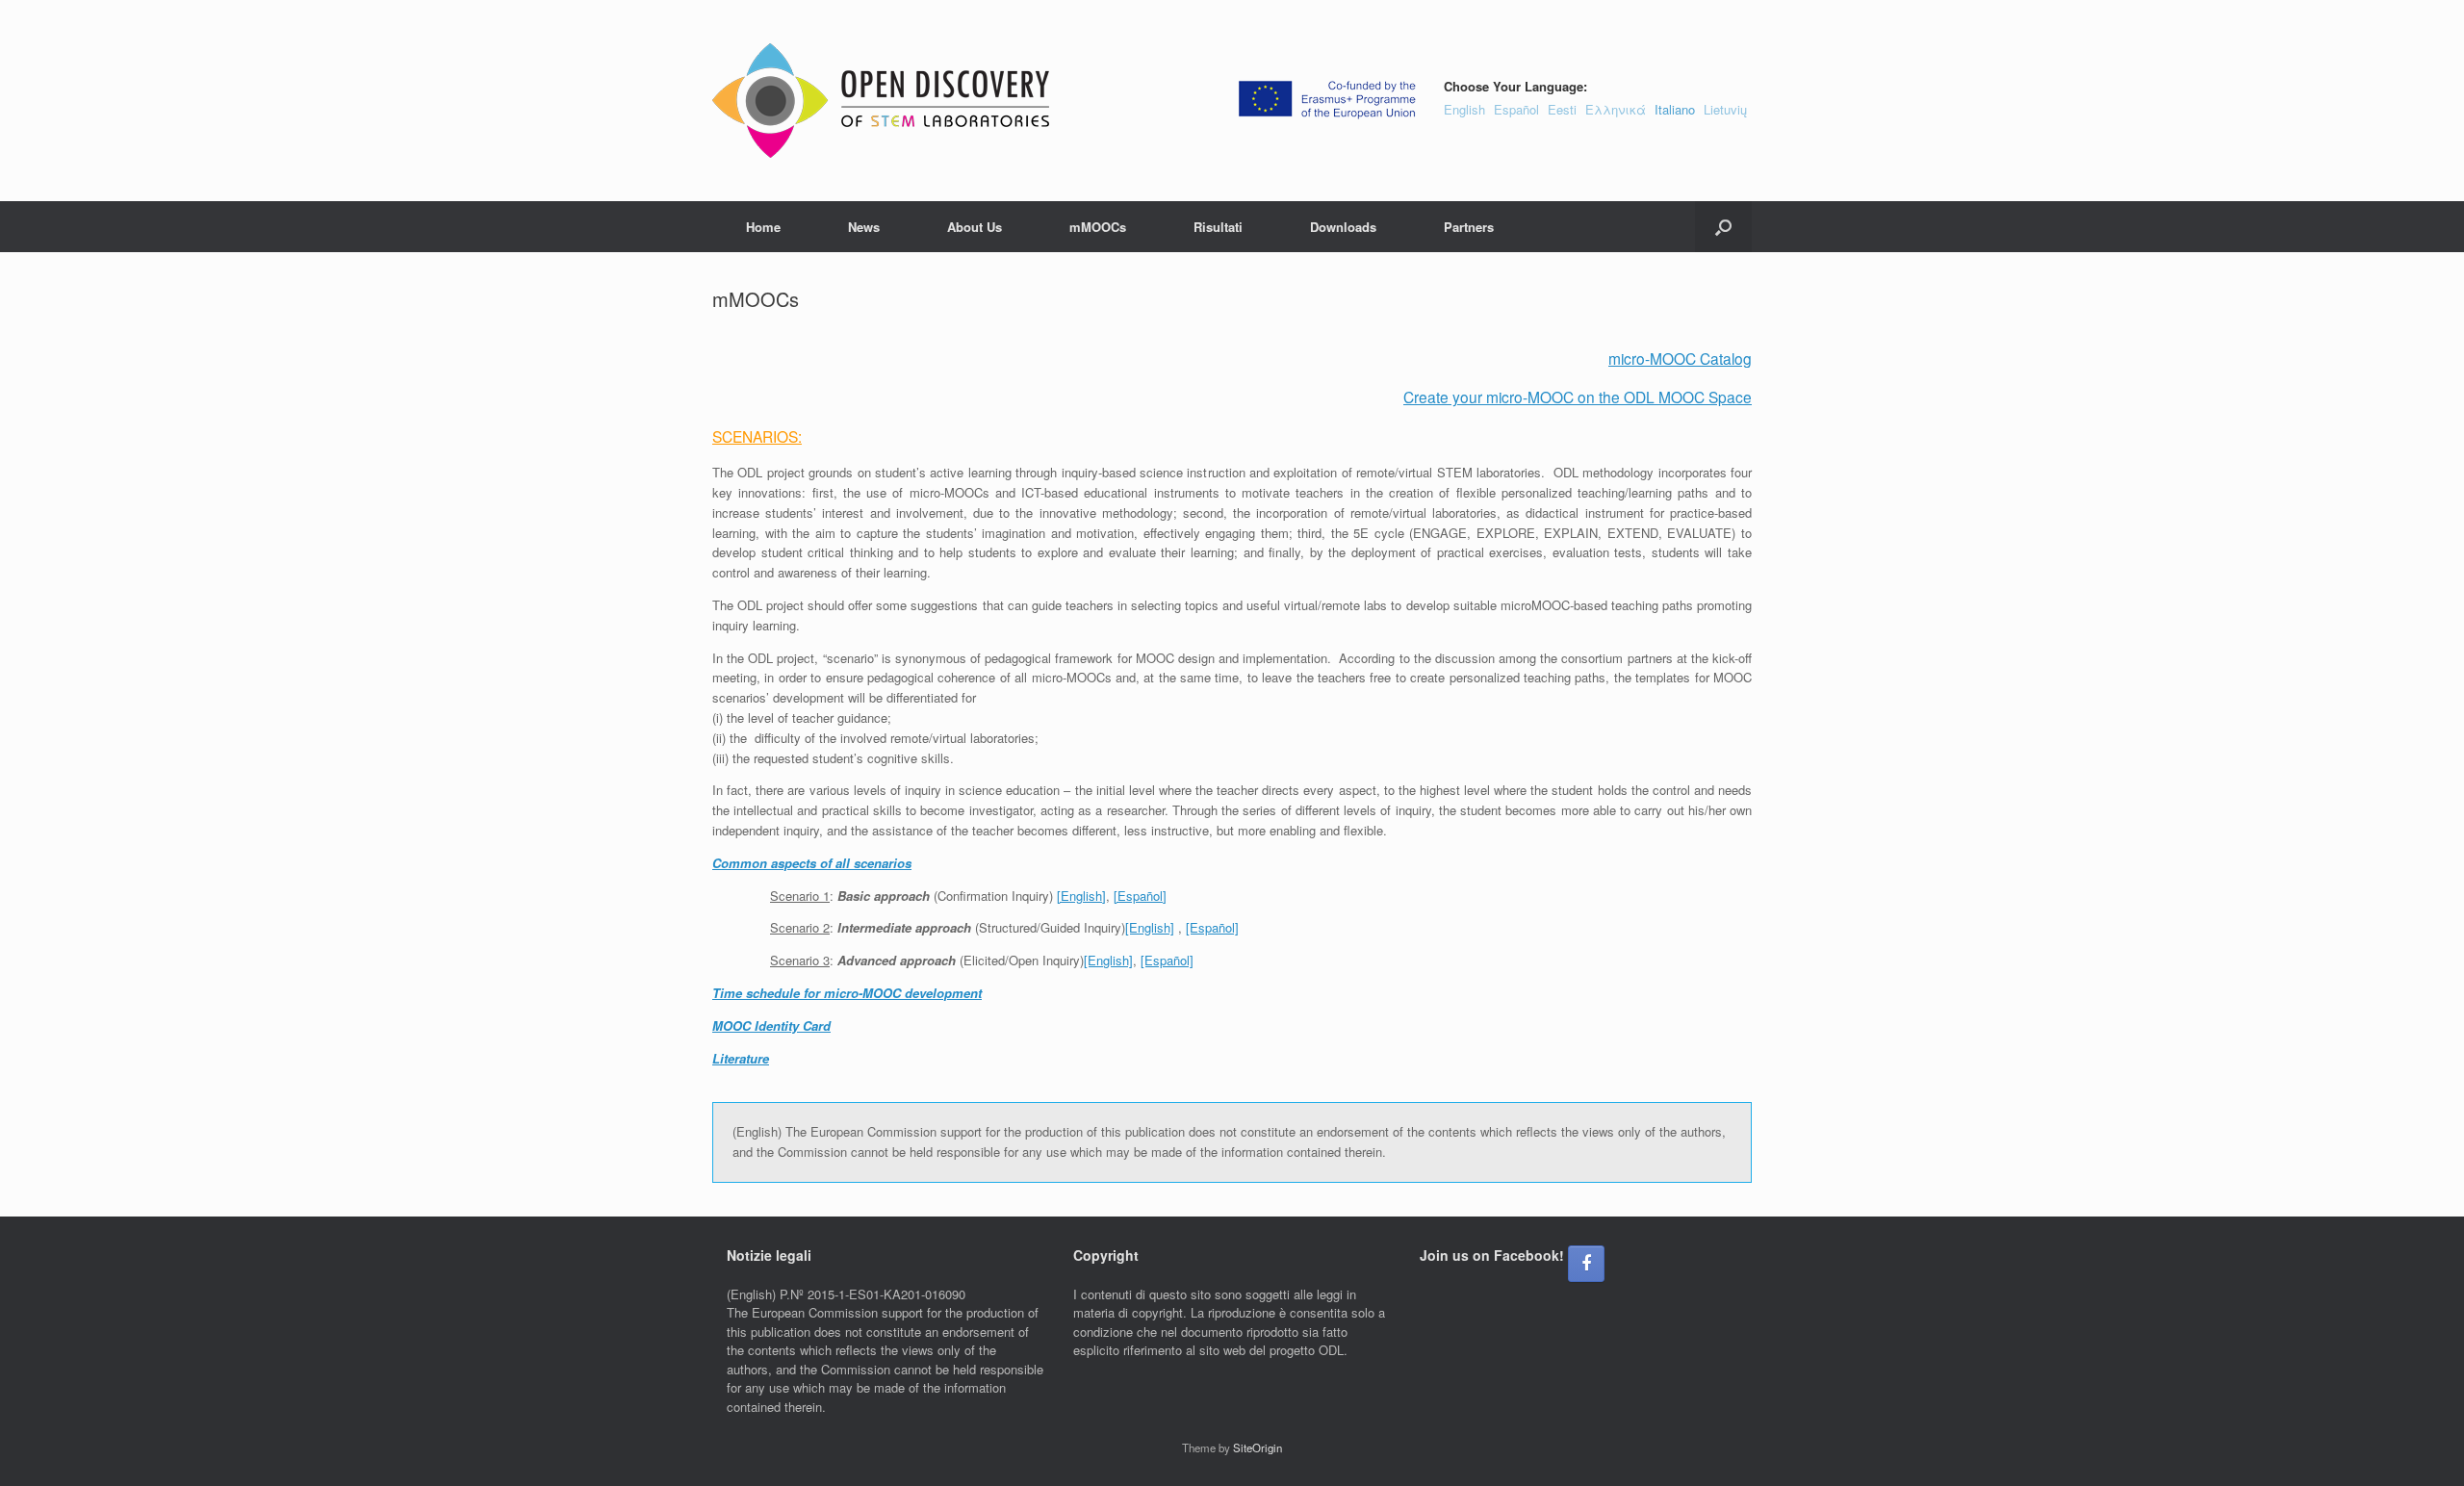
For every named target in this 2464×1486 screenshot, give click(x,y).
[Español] (1140, 896)
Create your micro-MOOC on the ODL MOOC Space (1578, 397)
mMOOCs (1098, 227)
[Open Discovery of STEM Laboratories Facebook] (1586, 1264)
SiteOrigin (1258, 1448)
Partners (1469, 227)
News (864, 227)
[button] (1723, 227)
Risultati (1218, 227)
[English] (1081, 896)
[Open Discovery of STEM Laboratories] (881, 101)
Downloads (1343, 227)
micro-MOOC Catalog (1680, 358)
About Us (975, 227)
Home (763, 227)
